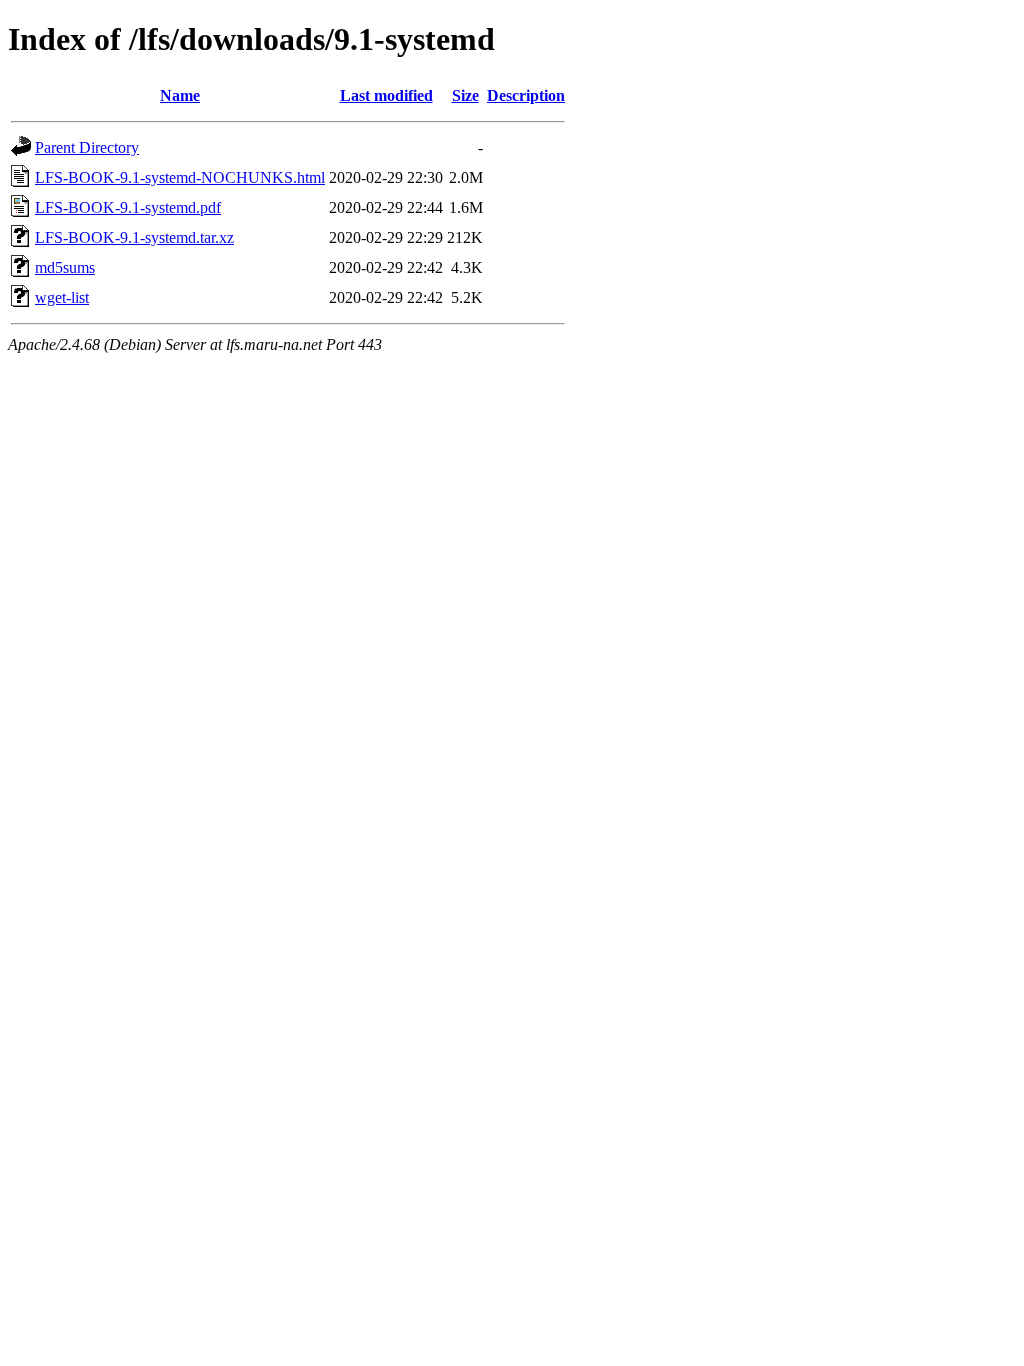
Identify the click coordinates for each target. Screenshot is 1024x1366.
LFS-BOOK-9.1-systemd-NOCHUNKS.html (180, 177)
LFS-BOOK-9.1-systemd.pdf (128, 207)
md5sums (65, 267)
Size (465, 95)
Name (180, 95)
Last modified (386, 95)
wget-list (62, 297)
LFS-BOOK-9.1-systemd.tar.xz (134, 237)
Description (526, 95)
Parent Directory (87, 147)
